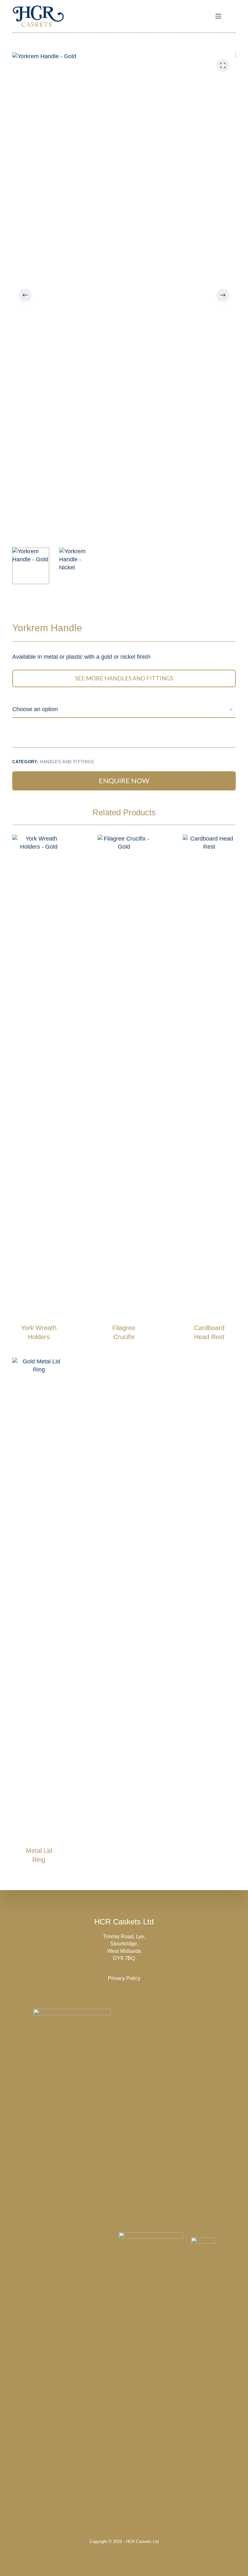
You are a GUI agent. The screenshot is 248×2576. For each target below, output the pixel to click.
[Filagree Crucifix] (124, 1077)
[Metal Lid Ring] (39, 1600)
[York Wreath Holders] (39, 1077)
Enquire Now (124, 781)
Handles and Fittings (67, 762)
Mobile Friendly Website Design (124, 2565)
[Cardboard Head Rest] (209, 1077)
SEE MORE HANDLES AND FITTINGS (124, 678)
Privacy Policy (124, 1978)
